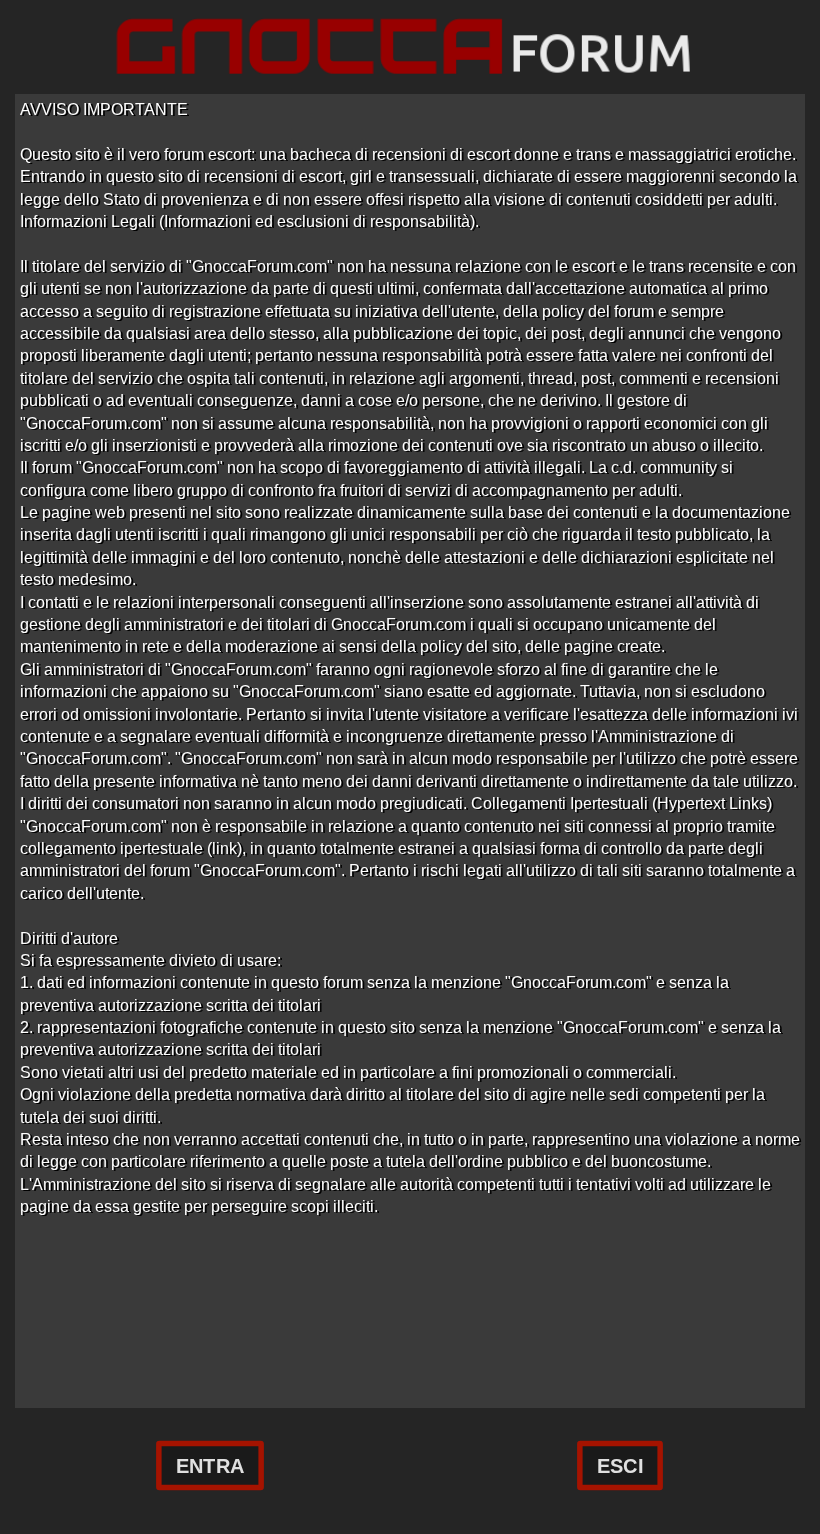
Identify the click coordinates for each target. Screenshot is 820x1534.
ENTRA (210, 1466)
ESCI (620, 1466)
